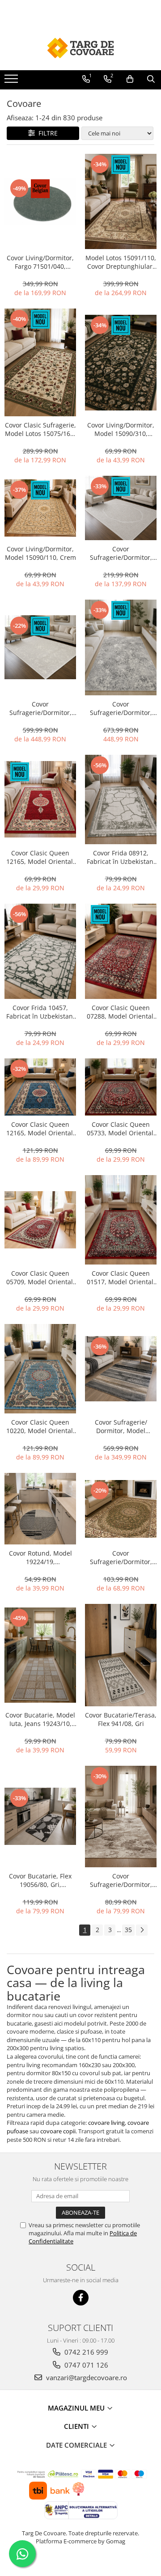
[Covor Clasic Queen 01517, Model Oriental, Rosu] (121, 1220)
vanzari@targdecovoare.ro (86, 2377)
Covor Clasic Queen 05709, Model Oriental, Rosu (40, 1277)
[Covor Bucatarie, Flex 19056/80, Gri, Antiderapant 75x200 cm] (40, 1816)
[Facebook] (81, 2298)
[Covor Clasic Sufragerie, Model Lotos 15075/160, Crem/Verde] (40, 362)
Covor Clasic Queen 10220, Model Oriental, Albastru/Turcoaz (40, 1426)
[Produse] (12, 81)
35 (128, 1930)
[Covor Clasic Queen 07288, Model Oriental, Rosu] (121, 952)
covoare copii (58, 2131)
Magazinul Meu (77, 2408)
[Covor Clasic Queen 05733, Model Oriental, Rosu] (121, 1087)
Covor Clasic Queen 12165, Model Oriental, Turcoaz (40, 1129)
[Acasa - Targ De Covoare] (80, 48)
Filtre (46, 133)
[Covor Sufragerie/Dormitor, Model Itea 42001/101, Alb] (40, 647)
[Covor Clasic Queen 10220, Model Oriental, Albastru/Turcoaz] (40, 1369)
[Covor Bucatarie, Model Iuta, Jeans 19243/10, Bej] (40, 1655)
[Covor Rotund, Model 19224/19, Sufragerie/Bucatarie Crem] (40, 1509)
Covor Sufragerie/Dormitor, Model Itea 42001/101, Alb (40, 708)
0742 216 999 (85, 2352)
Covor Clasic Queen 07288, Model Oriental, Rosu (121, 1012)
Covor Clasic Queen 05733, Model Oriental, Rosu (121, 1129)
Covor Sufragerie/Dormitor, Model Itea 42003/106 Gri (121, 708)
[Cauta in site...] (151, 79)
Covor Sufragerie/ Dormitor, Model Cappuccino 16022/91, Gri (121, 1426)
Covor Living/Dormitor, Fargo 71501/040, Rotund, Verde (40, 262)
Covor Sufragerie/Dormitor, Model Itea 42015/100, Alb (121, 553)
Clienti (77, 2426)
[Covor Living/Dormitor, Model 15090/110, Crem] (40, 508)
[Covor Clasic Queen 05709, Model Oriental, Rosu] (40, 1220)
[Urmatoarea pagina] (142, 1930)
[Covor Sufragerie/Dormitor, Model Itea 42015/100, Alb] (121, 508)
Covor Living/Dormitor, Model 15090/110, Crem (40, 553)
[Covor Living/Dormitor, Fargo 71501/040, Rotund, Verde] (40, 201)
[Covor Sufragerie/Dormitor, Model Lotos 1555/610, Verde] (121, 1509)
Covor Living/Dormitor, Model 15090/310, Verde (121, 429)
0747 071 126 (85, 2365)
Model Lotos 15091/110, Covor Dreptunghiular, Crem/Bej (121, 262)
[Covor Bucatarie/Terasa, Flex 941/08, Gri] (121, 1655)
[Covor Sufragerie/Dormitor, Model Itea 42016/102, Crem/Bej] (121, 1817)
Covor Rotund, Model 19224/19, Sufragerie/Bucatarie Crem (40, 1557)
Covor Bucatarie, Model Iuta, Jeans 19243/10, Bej (40, 1719)
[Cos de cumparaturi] (130, 79)
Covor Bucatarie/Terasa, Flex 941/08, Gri (121, 1719)
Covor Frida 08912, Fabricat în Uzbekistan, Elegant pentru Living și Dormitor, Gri (121, 857)
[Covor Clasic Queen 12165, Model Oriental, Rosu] (40, 799)
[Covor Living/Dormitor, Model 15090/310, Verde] (121, 363)
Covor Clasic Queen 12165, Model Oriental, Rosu (40, 857)
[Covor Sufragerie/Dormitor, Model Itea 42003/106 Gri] (121, 647)
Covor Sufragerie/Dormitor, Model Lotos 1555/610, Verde (121, 1557)
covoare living (106, 2123)
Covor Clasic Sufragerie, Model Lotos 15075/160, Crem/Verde (40, 429)
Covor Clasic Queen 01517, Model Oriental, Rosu (121, 1277)
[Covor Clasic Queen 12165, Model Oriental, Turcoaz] (40, 1087)
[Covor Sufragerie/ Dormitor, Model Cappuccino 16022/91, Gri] (121, 1369)
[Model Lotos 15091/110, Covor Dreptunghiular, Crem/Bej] (121, 202)
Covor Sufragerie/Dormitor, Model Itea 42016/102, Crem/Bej (121, 1880)
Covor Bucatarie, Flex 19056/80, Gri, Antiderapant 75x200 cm (40, 1880)
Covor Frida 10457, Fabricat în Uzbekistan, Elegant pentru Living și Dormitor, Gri (40, 1012)
